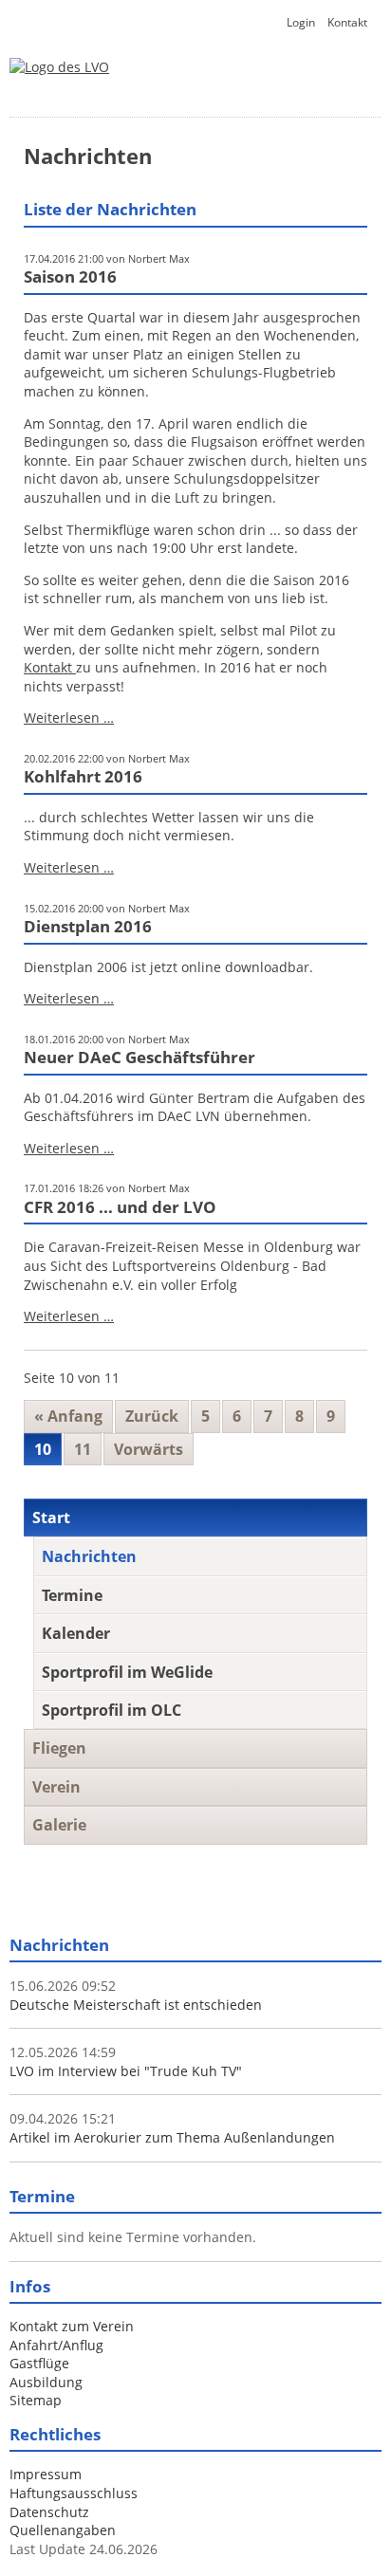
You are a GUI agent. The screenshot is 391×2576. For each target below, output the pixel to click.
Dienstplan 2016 (88, 926)
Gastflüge (39, 2363)
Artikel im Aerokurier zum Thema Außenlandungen (172, 2137)
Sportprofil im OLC (112, 1710)
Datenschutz (49, 2512)
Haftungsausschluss (74, 2493)
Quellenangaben (63, 2530)
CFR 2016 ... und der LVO (120, 1207)
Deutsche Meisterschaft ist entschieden (136, 2005)
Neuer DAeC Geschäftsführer (140, 1057)
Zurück (152, 1416)
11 (83, 1449)
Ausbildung (46, 2382)
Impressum (46, 2474)
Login (301, 22)
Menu (339, 91)
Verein (56, 1787)
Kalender (76, 1633)
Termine (72, 1595)
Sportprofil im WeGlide (127, 1672)
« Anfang (68, 1416)
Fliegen (59, 1748)
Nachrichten (89, 1556)
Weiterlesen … (69, 718)
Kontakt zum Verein (72, 2326)
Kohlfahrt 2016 (83, 776)
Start (51, 1518)
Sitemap (36, 2400)
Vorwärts (149, 1449)
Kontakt (347, 22)
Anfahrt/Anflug (56, 2345)
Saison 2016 (70, 276)
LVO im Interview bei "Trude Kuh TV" (126, 2071)
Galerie (59, 1825)
